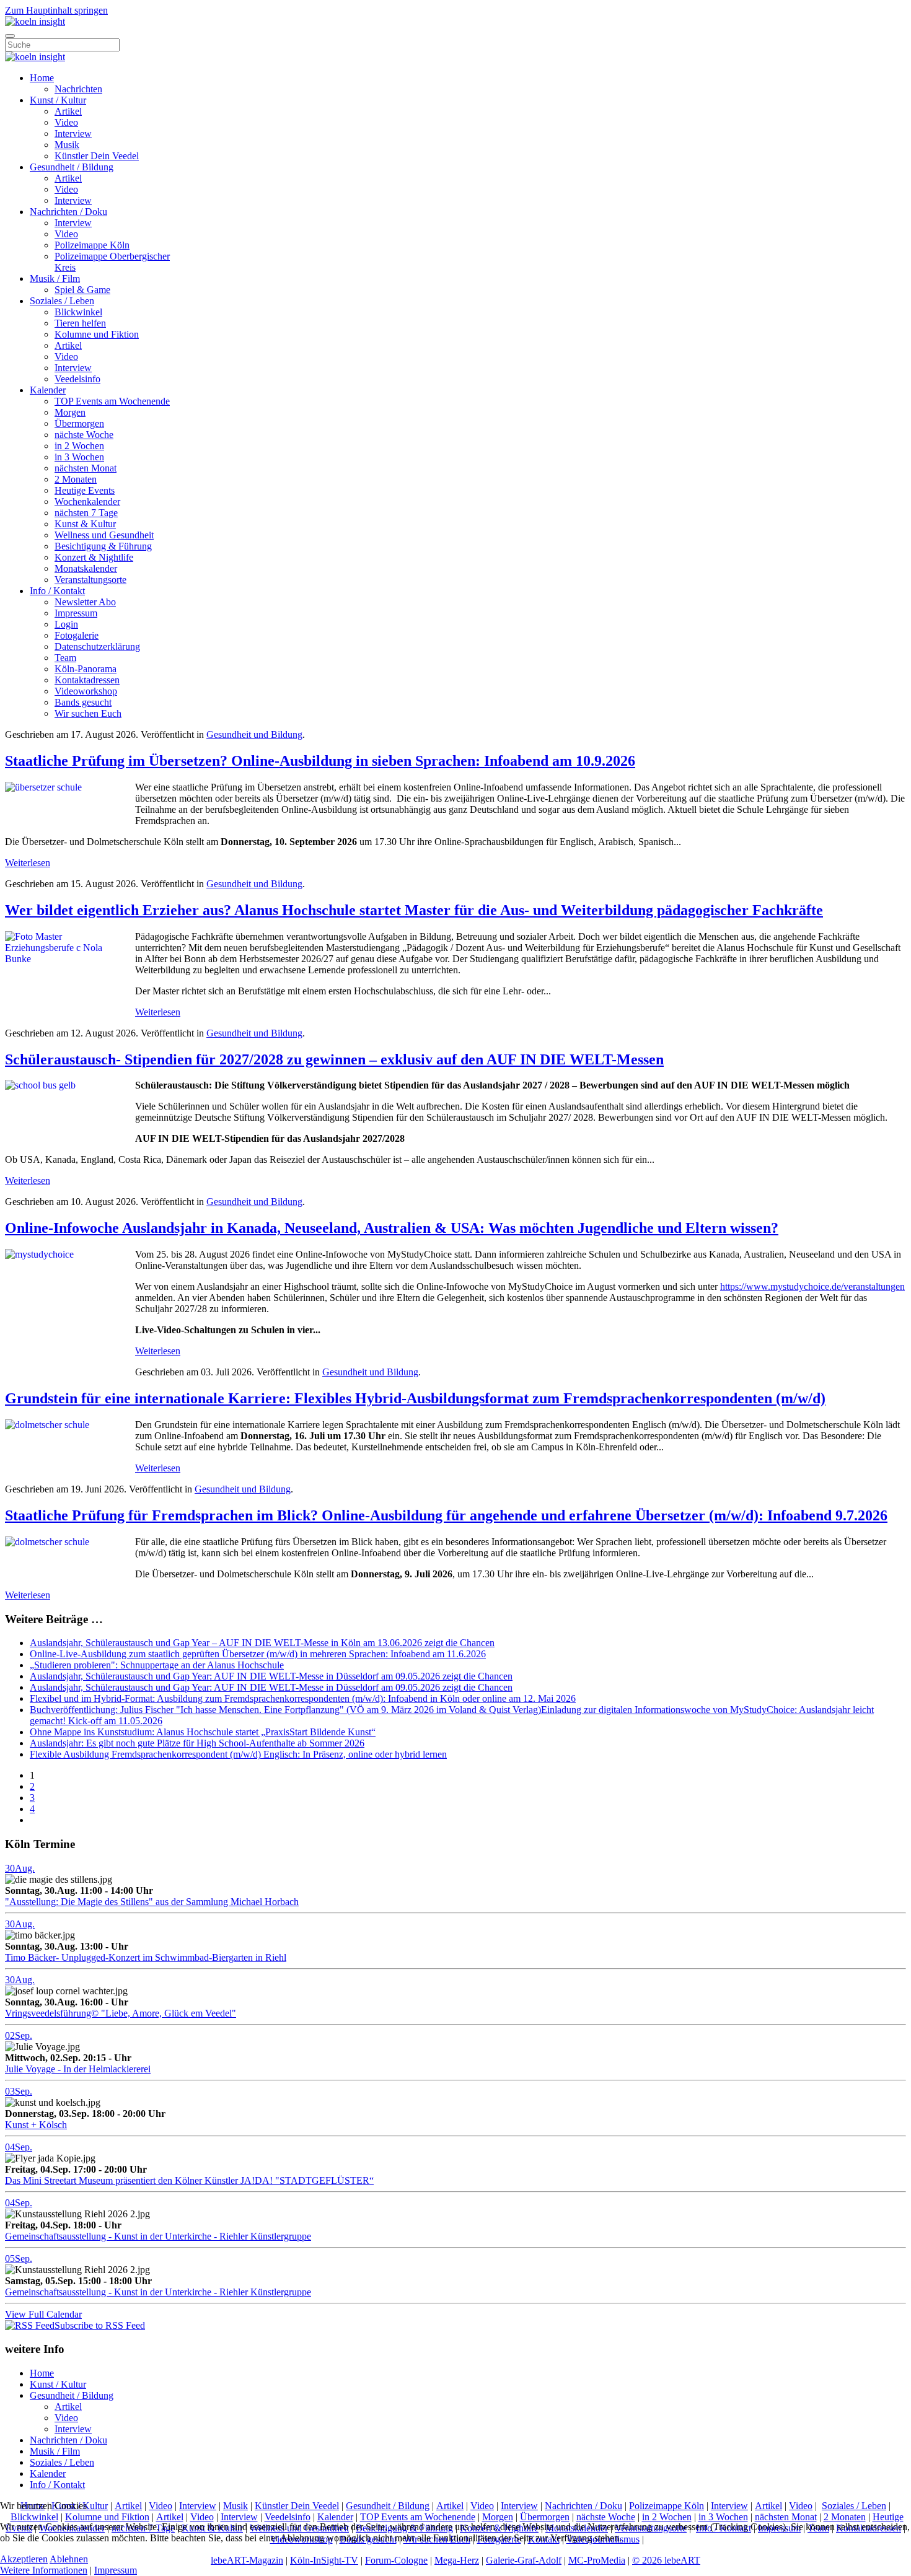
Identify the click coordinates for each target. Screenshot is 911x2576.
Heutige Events (85, 490)
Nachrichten (78, 89)
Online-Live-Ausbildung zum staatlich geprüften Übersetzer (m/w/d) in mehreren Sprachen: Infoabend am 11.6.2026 (258, 1654)
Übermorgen (79, 423)
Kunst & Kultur (85, 524)
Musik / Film (55, 278)
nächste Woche (84, 435)
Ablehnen (69, 2559)
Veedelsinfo (77, 379)
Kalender (48, 390)
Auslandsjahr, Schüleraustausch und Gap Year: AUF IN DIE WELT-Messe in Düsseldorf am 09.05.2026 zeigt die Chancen (271, 1676)
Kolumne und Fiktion (97, 334)
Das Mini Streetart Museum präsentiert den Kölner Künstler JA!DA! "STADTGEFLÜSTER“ (189, 2180)
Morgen (70, 412)
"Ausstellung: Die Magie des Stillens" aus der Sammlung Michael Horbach (152, 1902)
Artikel (68, 111)
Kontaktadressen (87, 680)
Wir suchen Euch (88, 713)
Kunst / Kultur (58, 100)
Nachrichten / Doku (68, 212)
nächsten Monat (86, 468)
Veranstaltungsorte (90, 580)
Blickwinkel (78, 312)
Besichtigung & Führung (103, 546)
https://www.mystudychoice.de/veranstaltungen (812, 1286)
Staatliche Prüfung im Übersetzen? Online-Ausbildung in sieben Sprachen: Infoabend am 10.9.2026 (320, 761)
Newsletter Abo (85, 602)
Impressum (76, 613)
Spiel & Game (82, 290)
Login (66, 624)
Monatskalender (86, 568)
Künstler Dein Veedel (97, 156)
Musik (67, 145)
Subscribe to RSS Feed (100, 2325)
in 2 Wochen (79, 446)
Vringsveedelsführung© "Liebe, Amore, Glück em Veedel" (121, 2013)
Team (65, 658)
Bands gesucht (83, 702)
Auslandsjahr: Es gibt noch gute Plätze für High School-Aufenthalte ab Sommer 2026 (197, 1743)
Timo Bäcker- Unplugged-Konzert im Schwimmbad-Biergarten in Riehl (146, 1957)
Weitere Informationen (44, 2570)
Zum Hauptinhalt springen (56, 10)
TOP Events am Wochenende (112, 401)
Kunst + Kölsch (36, 2125)
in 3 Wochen (79, 457)
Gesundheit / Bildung (72, 167)
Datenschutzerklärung (97, 646)
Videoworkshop (86, 691)
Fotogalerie (77, 635)
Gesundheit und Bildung (254, 734)
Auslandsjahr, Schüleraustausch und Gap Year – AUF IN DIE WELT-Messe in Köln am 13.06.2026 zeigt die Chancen (262, 1643)
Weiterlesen (28, 863)
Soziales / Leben (62, 301)
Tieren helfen (80, 323)
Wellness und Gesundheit (104, 535)
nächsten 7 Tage (86, 513)
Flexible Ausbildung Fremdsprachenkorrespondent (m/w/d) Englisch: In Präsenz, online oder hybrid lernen (238, 1754)
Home (42, 78)
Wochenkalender (87, 502)
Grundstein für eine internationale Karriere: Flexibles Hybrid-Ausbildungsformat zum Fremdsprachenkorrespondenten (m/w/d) (415, 1398)
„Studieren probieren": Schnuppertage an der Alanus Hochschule (157, 1665)
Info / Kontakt (57, 591)
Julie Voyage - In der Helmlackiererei (78, 2069)
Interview (73, 134)
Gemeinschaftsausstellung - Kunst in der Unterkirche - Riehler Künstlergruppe (158, 2236)
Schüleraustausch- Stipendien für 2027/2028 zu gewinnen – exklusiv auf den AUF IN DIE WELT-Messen (334, 1059)
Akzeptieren (24, 2559)
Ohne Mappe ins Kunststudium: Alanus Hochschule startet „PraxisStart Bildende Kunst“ (203, 1732)
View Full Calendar (43, 2314)
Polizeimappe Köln (92, 245)
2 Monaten (76, 479)
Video (66, 122)
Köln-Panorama (86, 669)
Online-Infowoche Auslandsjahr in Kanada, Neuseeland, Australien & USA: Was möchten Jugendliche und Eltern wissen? (392, 1228)
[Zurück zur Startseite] (35, 21)
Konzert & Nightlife (94, 557)
